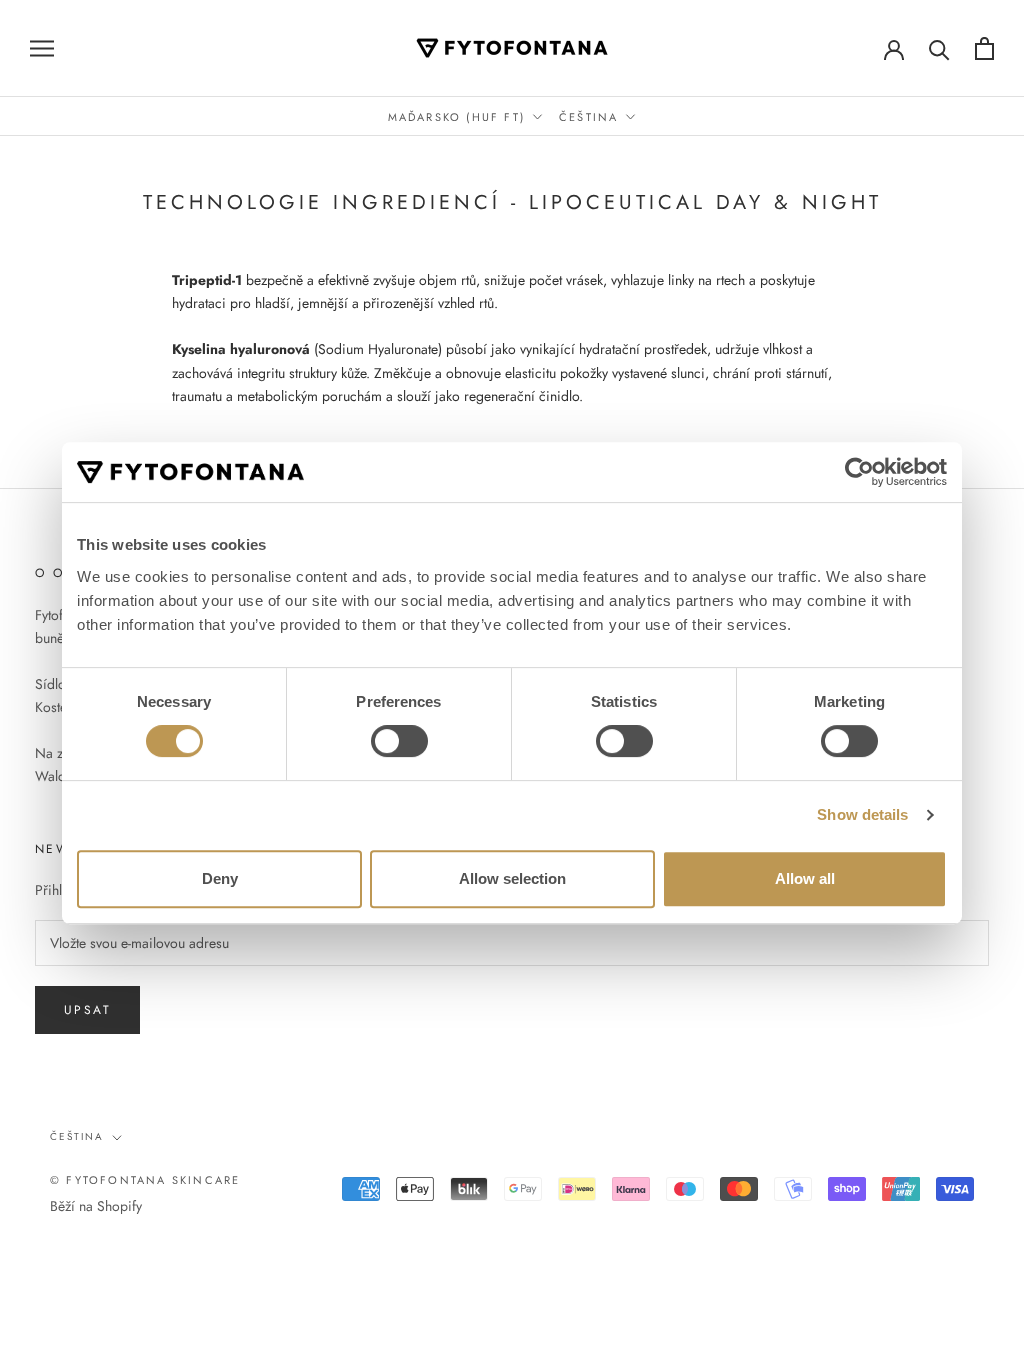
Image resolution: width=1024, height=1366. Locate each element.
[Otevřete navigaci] (42, 47)
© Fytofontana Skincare (145, 1180)
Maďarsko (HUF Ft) (456, 117)
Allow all (805, 878)
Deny (220, 878)
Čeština (588, 117)
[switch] (399, 741)
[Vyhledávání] (939, 48)
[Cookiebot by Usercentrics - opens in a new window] (859, 472)
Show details (862, 814)
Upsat (87, 1010)
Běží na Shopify (96, 1206)
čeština (77, 1136)
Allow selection (512, 878)
